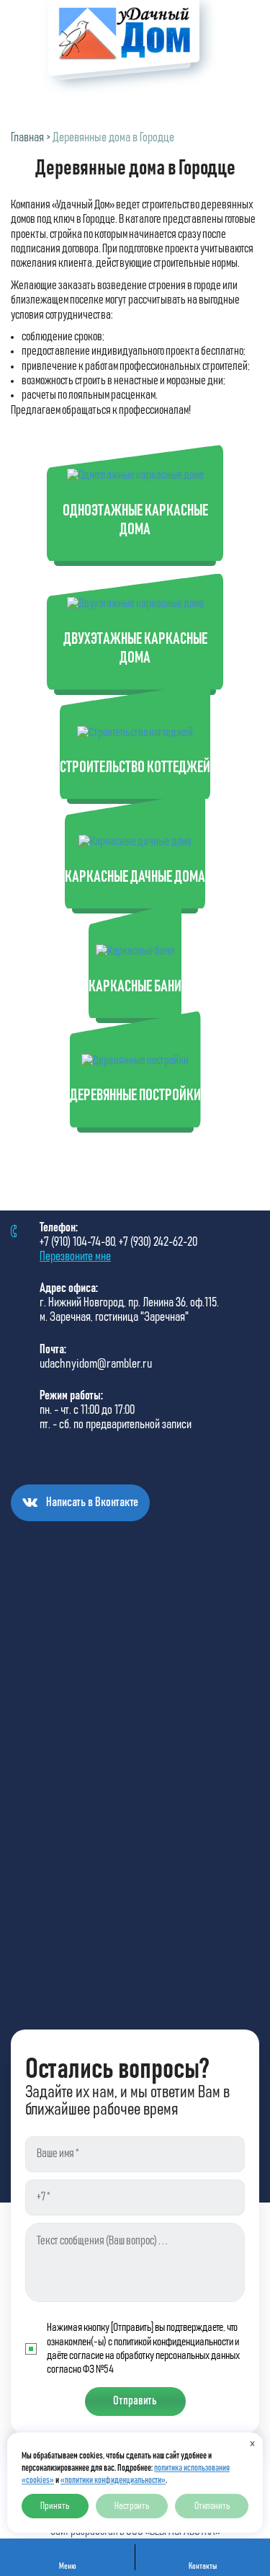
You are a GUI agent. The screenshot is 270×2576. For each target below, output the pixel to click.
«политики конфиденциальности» (113, 2480)
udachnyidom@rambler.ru (96, 1364)
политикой (132, 2342)
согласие (86, 2355)
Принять (55, 2506)
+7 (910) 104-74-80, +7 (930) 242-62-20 (118, 1242)
